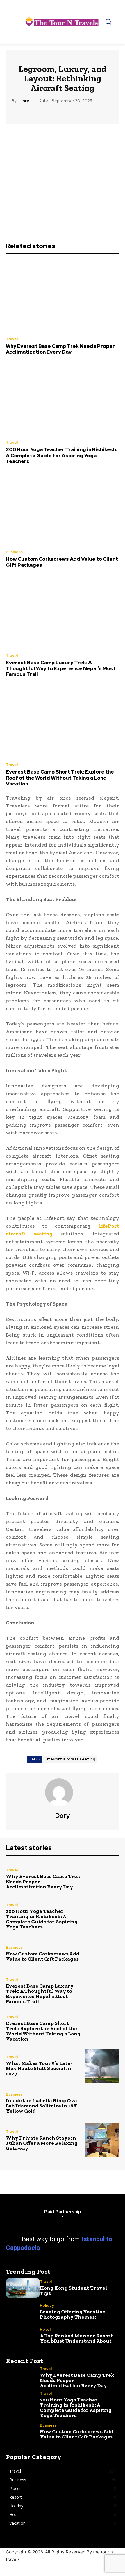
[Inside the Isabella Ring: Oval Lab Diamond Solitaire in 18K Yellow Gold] (102, 2103)
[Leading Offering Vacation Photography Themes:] (23, 2312)
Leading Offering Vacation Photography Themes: (73, 2314)
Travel (12, 339)
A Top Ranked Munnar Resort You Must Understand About (76, 2338)
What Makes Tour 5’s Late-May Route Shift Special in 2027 (39, 2068)
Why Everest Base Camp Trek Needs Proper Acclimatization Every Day (60, 349)
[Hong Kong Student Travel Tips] (23, 2288)
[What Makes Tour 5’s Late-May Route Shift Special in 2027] (102, 2066)
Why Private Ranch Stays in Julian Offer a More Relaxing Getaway (42, 2143)
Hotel (45, 2329)
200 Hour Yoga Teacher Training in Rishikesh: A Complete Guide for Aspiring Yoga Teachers (61, 455)
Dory (24, 101)
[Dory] (63, 1792)
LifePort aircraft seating (70, 1759)
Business (14, 552)
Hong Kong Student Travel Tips (73, 2290)
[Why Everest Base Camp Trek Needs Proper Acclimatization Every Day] (63, 296)
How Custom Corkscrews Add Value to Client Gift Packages (62, 562)
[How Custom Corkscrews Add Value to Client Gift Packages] (63, 509)
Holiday (47, 2305)
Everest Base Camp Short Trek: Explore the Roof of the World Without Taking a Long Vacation (60, 778)
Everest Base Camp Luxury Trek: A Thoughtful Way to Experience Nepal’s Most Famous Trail (61, 669)
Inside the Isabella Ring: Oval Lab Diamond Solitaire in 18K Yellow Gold (42, 2106)
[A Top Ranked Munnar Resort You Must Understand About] (23, 2335)
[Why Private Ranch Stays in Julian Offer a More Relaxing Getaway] (102, 2140)
